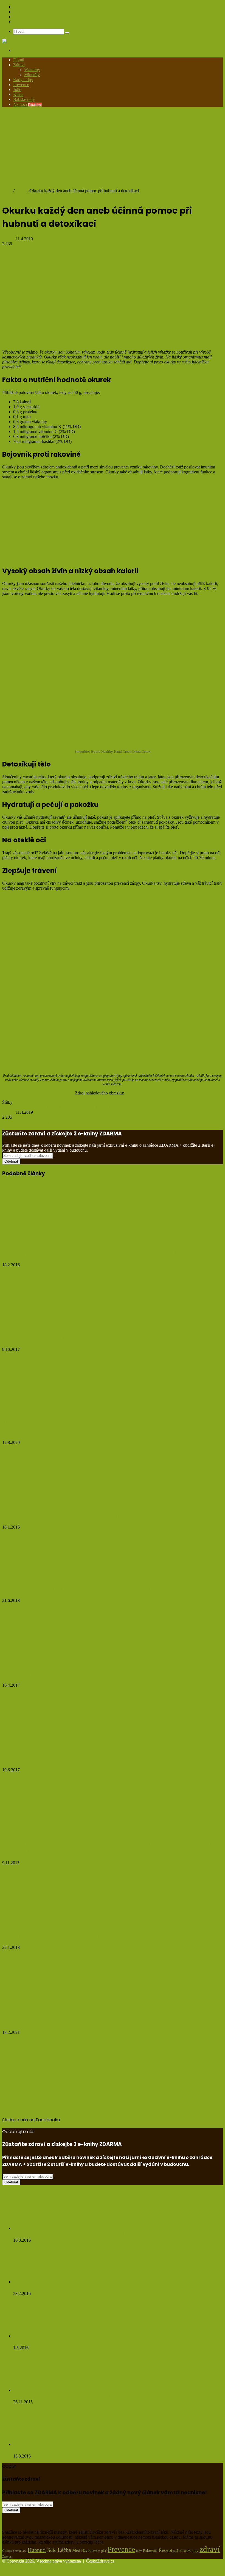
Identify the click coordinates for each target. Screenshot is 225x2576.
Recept (165, 2550)
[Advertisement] (113, 150)
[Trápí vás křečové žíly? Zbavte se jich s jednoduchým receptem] (42, 1504)
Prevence (21, 85)
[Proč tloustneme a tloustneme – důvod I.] (47, 1326)
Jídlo (17, 89)
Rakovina (150, 2551)
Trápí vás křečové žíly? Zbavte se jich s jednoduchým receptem (87, 1515)
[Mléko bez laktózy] (56, 2009)
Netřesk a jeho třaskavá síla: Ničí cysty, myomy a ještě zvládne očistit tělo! (93, 2234)
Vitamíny (32, 70)
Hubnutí (21, 191)
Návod (86, 2551)
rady (139, 2551)
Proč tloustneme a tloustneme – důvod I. (56, 1338)
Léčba (70, 1107)
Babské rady (24, 99)
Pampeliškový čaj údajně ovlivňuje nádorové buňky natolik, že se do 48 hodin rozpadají (105, 2450)
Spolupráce (23, 7)
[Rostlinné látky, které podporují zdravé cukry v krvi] (41, 2336)
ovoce (96, 2551)
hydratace (46, 1107)
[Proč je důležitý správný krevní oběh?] (50, 1747)
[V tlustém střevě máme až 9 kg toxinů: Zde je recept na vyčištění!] (48, 1241)
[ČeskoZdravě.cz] (19, 41)
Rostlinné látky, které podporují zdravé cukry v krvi (67, 2342)
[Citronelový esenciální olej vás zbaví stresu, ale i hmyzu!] (56, 1577)
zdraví (210, 2549)
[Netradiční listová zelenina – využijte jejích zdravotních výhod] (42, 1662)
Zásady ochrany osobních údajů (41, 17)
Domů (19, 60)
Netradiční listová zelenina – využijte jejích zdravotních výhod (85, 1674)
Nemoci (27, 104)
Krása (18, 94)
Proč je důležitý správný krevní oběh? (52, 1759)
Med (76, 2550)
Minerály (32, 75)
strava (187, 2551)
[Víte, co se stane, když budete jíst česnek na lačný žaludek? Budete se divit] (43, 2390)
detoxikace (12, 1107)
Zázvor (7, 2556)
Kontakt (20, 22)
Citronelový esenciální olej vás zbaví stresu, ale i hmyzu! (78, 1589)
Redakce (21, 12)
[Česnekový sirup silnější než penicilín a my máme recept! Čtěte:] (43, 2282)
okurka (82, 1107)
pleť (104, 2551)
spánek (178, 2551)
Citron (7, 2551)
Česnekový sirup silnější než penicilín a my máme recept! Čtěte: (82, 2288)
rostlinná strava (102, 1107)
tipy (195, 2550)
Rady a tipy (23, 80)
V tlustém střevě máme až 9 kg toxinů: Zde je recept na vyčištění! (89, 1253)
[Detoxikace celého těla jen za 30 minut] (56, 1924)
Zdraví (19, 65)
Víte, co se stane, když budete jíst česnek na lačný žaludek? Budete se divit (93, 2396)
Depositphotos (138, 1093)
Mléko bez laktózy (26, 2021)
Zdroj (7, 897)
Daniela (9, 239)
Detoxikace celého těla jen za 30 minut (53, 1936)
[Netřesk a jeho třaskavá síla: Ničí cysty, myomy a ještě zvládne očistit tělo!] (43, 2228)
